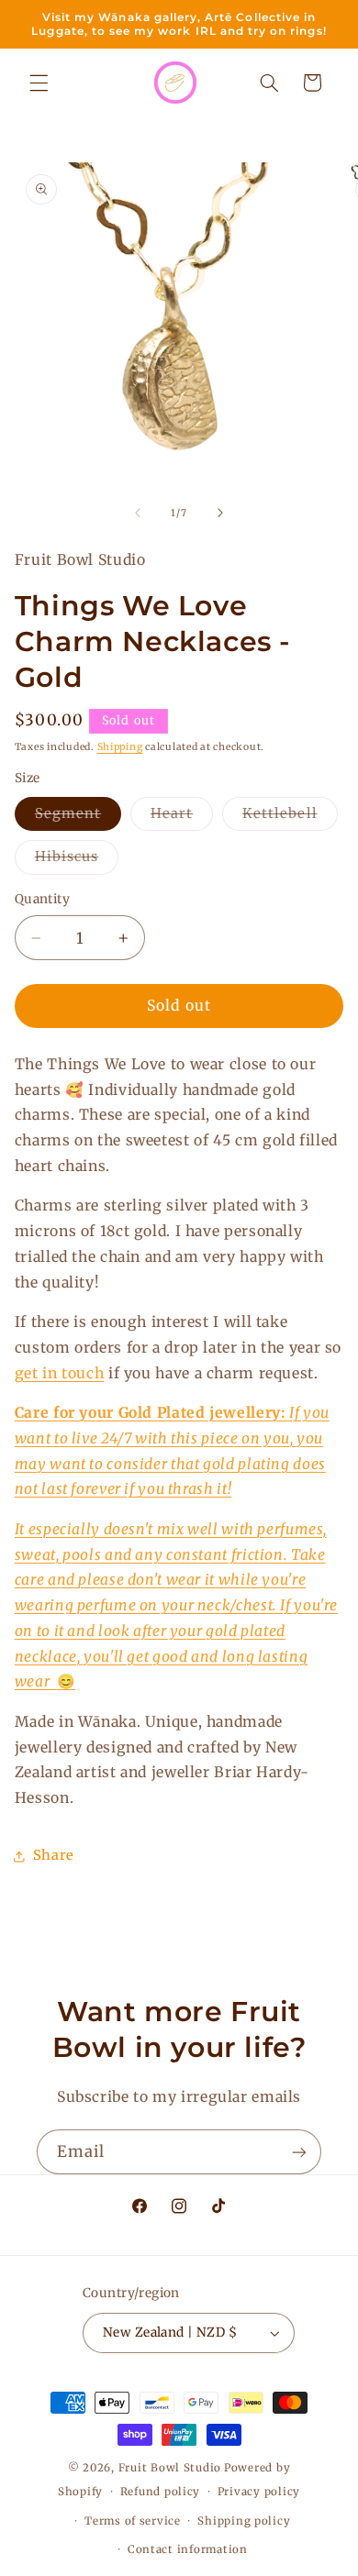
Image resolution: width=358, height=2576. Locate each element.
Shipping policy (244, 2521)
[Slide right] (220, 513)
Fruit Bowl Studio (170, 2468)
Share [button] (54, 1855)
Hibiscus (77, 861)
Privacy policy (259, 2492)
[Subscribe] (299, 2152)
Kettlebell (290, 818)
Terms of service (133, 2521)
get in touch (60, 1373)
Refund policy (161, 2492)
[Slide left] (138, 513)
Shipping (120, 747)
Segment (78, 818)
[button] (39, 83)
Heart (182, 818)
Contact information (188, 2549)
